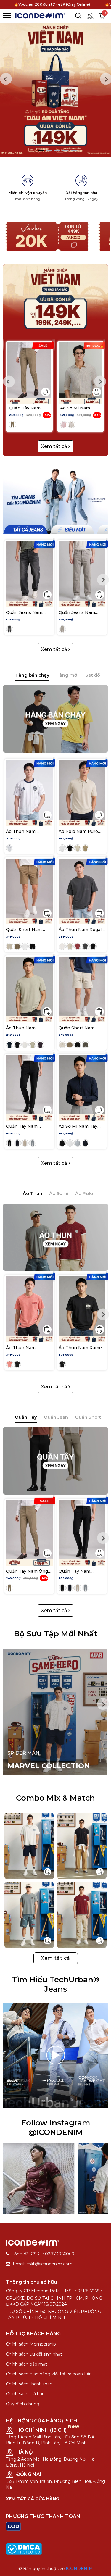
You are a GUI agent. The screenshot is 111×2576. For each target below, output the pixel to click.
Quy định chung (23, 2404)
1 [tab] (41, 150)
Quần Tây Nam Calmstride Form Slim (29, 1126)
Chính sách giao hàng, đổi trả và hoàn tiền (49, 2374)
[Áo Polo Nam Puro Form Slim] (82, 790)
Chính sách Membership (31, 2344)
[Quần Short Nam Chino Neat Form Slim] (29, 888)
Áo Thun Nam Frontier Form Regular (21, 1348)
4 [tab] (65, 150)
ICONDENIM (79, 2569)
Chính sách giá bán (25, 2394)
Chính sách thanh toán (29, 2384)
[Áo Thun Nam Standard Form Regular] (29, 986)
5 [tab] (74, 150)
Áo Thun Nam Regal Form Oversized (80, 930)
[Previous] (6, 79)
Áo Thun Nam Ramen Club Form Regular (82, 1348)
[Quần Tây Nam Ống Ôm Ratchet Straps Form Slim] (29, 370)
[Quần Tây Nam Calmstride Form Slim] (29, 1085)
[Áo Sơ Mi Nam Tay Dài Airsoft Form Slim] (82, 1085)
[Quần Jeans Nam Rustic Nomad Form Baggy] (29, 571)
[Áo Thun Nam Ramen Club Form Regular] (82, 1306)
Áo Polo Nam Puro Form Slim (78, 831)
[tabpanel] (55, 90)
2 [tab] (49, 150)
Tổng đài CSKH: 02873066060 (43, 2254)
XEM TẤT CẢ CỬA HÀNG (33, 2499)
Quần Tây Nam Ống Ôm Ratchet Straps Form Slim (27, 408)
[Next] (100, 382)
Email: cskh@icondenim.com (43, 2264)
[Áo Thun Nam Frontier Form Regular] (29, 1306)
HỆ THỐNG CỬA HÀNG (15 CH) (42, 2421)
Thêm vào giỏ (46, 392)
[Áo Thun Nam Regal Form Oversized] (82, 888)
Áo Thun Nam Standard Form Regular (22, 1028)
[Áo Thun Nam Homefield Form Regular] (29, 790)
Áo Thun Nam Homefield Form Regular (23, 831)
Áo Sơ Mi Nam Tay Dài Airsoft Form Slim (81, 1126)
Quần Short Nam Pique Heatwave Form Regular (77, 1028)
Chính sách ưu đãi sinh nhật (34, 2354)
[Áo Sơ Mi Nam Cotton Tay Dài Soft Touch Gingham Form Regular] (81, 370)
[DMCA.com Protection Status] (24, 2548)
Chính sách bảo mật (26, 2364)
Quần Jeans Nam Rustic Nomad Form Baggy (27, 612)
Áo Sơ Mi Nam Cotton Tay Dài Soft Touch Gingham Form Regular (76, 408)
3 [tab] (57, 150)
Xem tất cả (55, 446)
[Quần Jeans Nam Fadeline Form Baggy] (82, 571)
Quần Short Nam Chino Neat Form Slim (24, 930)
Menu (7, 16)
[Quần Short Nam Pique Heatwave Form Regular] (82, 986)
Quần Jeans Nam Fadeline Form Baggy (81, 612)
